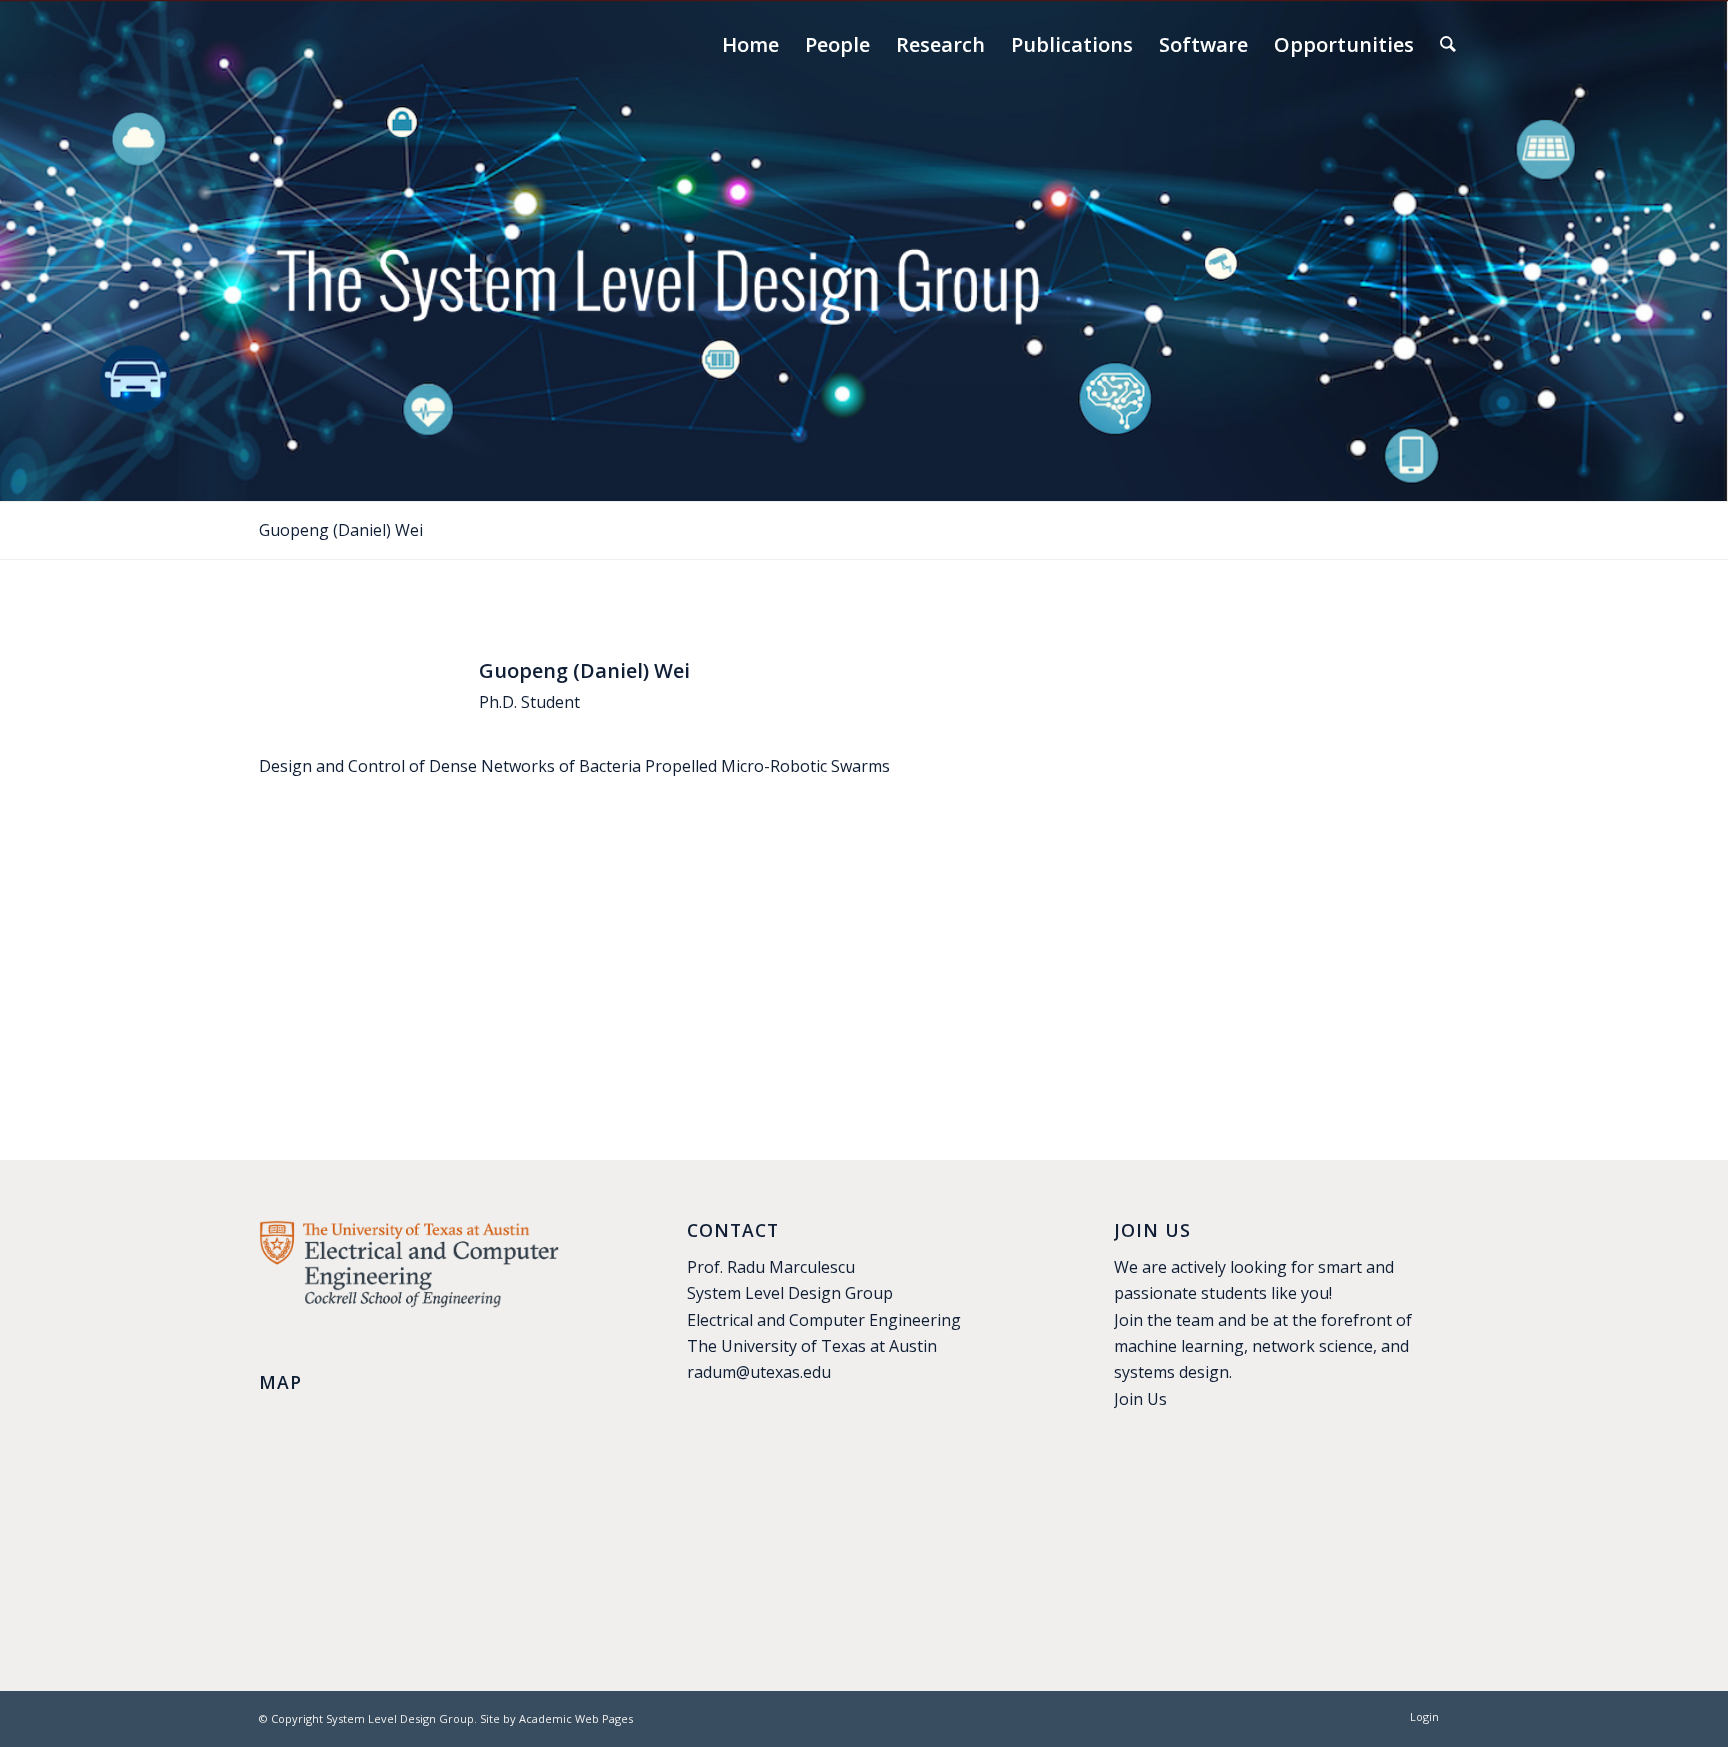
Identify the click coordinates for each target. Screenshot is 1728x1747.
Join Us (1140, 1399)
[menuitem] (750, 45)
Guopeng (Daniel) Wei (341, 530)
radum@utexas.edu (759, 1372)
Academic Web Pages (576, 1718)
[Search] (1448, 45)
